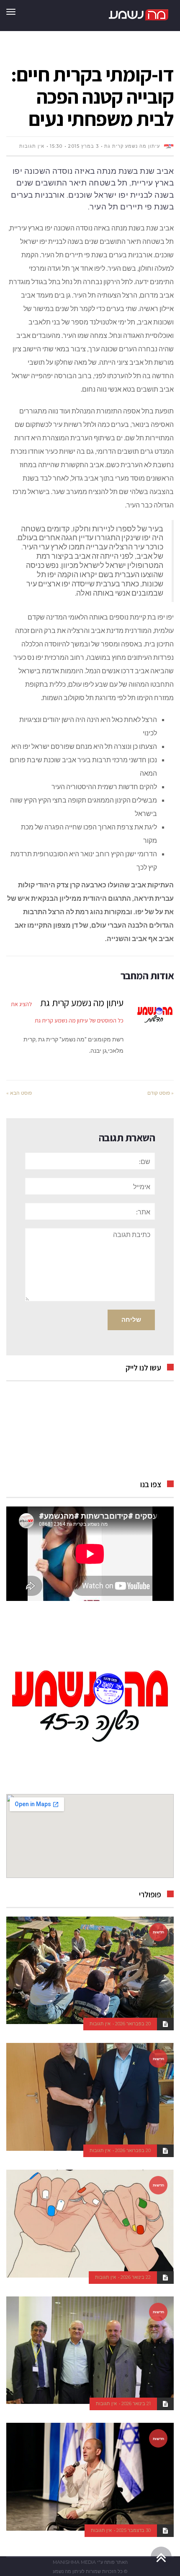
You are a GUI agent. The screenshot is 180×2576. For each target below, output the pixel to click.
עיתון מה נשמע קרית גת (132, 146)
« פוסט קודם (161, 1093)
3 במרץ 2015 (83, 146)
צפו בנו (151, 1484)
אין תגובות (32, 146)
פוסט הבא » (19, 1093)
